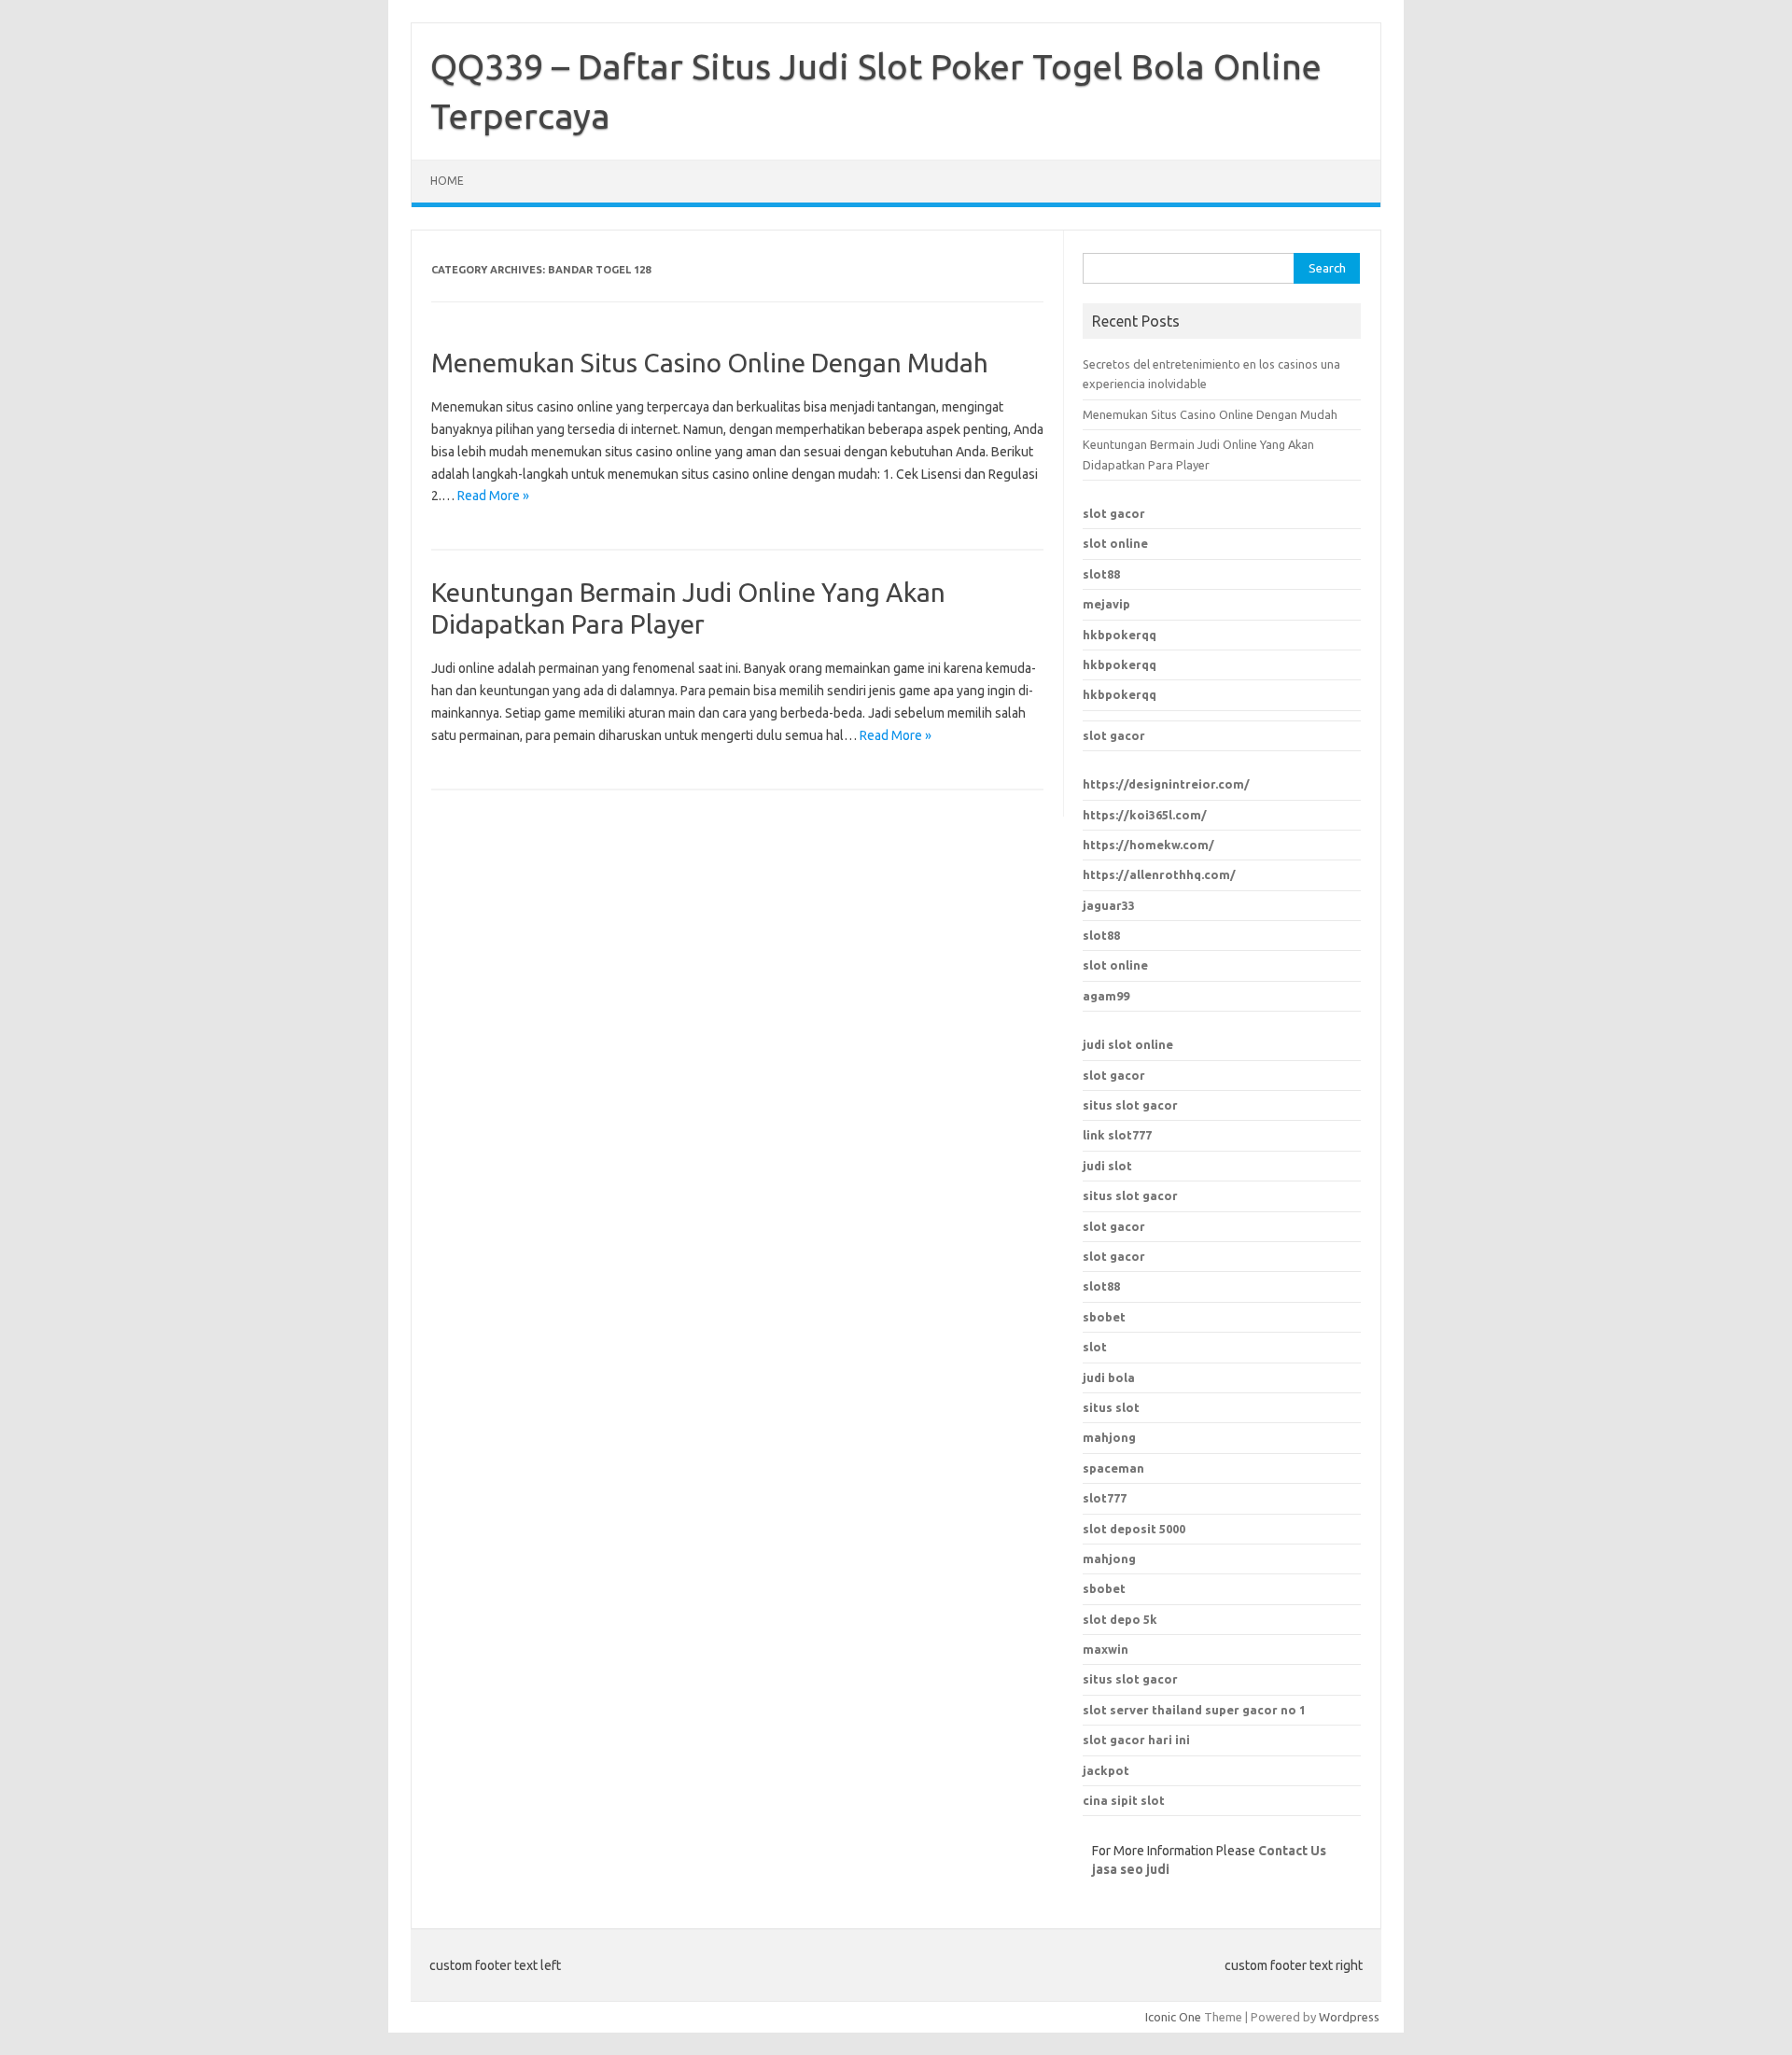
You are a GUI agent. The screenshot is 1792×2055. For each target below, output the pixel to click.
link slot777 (1117, 1135)
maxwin (1106, 1649)
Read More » (493, 496)
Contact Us (1292, 1851)
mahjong (1109, 1437)
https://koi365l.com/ (1145, 815)
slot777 (1105, 1498)
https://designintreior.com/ (1166, 784)
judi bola (1109, 1377)
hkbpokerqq (1120, 635)
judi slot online (1128, 1044)
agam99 (1106, 996)
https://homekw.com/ (1148, 845)
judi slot (1107, 1166)
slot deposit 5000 (1134, 1529)
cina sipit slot (1124, 1800)
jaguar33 (1109, 905)
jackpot (1106, 1770)
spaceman (1113, 1468)
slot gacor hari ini (1136, 1740)
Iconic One (1173, 2017)
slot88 (1101, 574)
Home (447, 181)
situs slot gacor (1130, 1105)
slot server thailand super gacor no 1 (1194, 1710)
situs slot (1111, 1407)
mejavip (1106, 604)
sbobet (1104, 1588)
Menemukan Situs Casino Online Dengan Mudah (710, 363)
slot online (1115, 543)
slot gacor (1114, 513)
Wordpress (1349, 2017)
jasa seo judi (1131, 1869)
